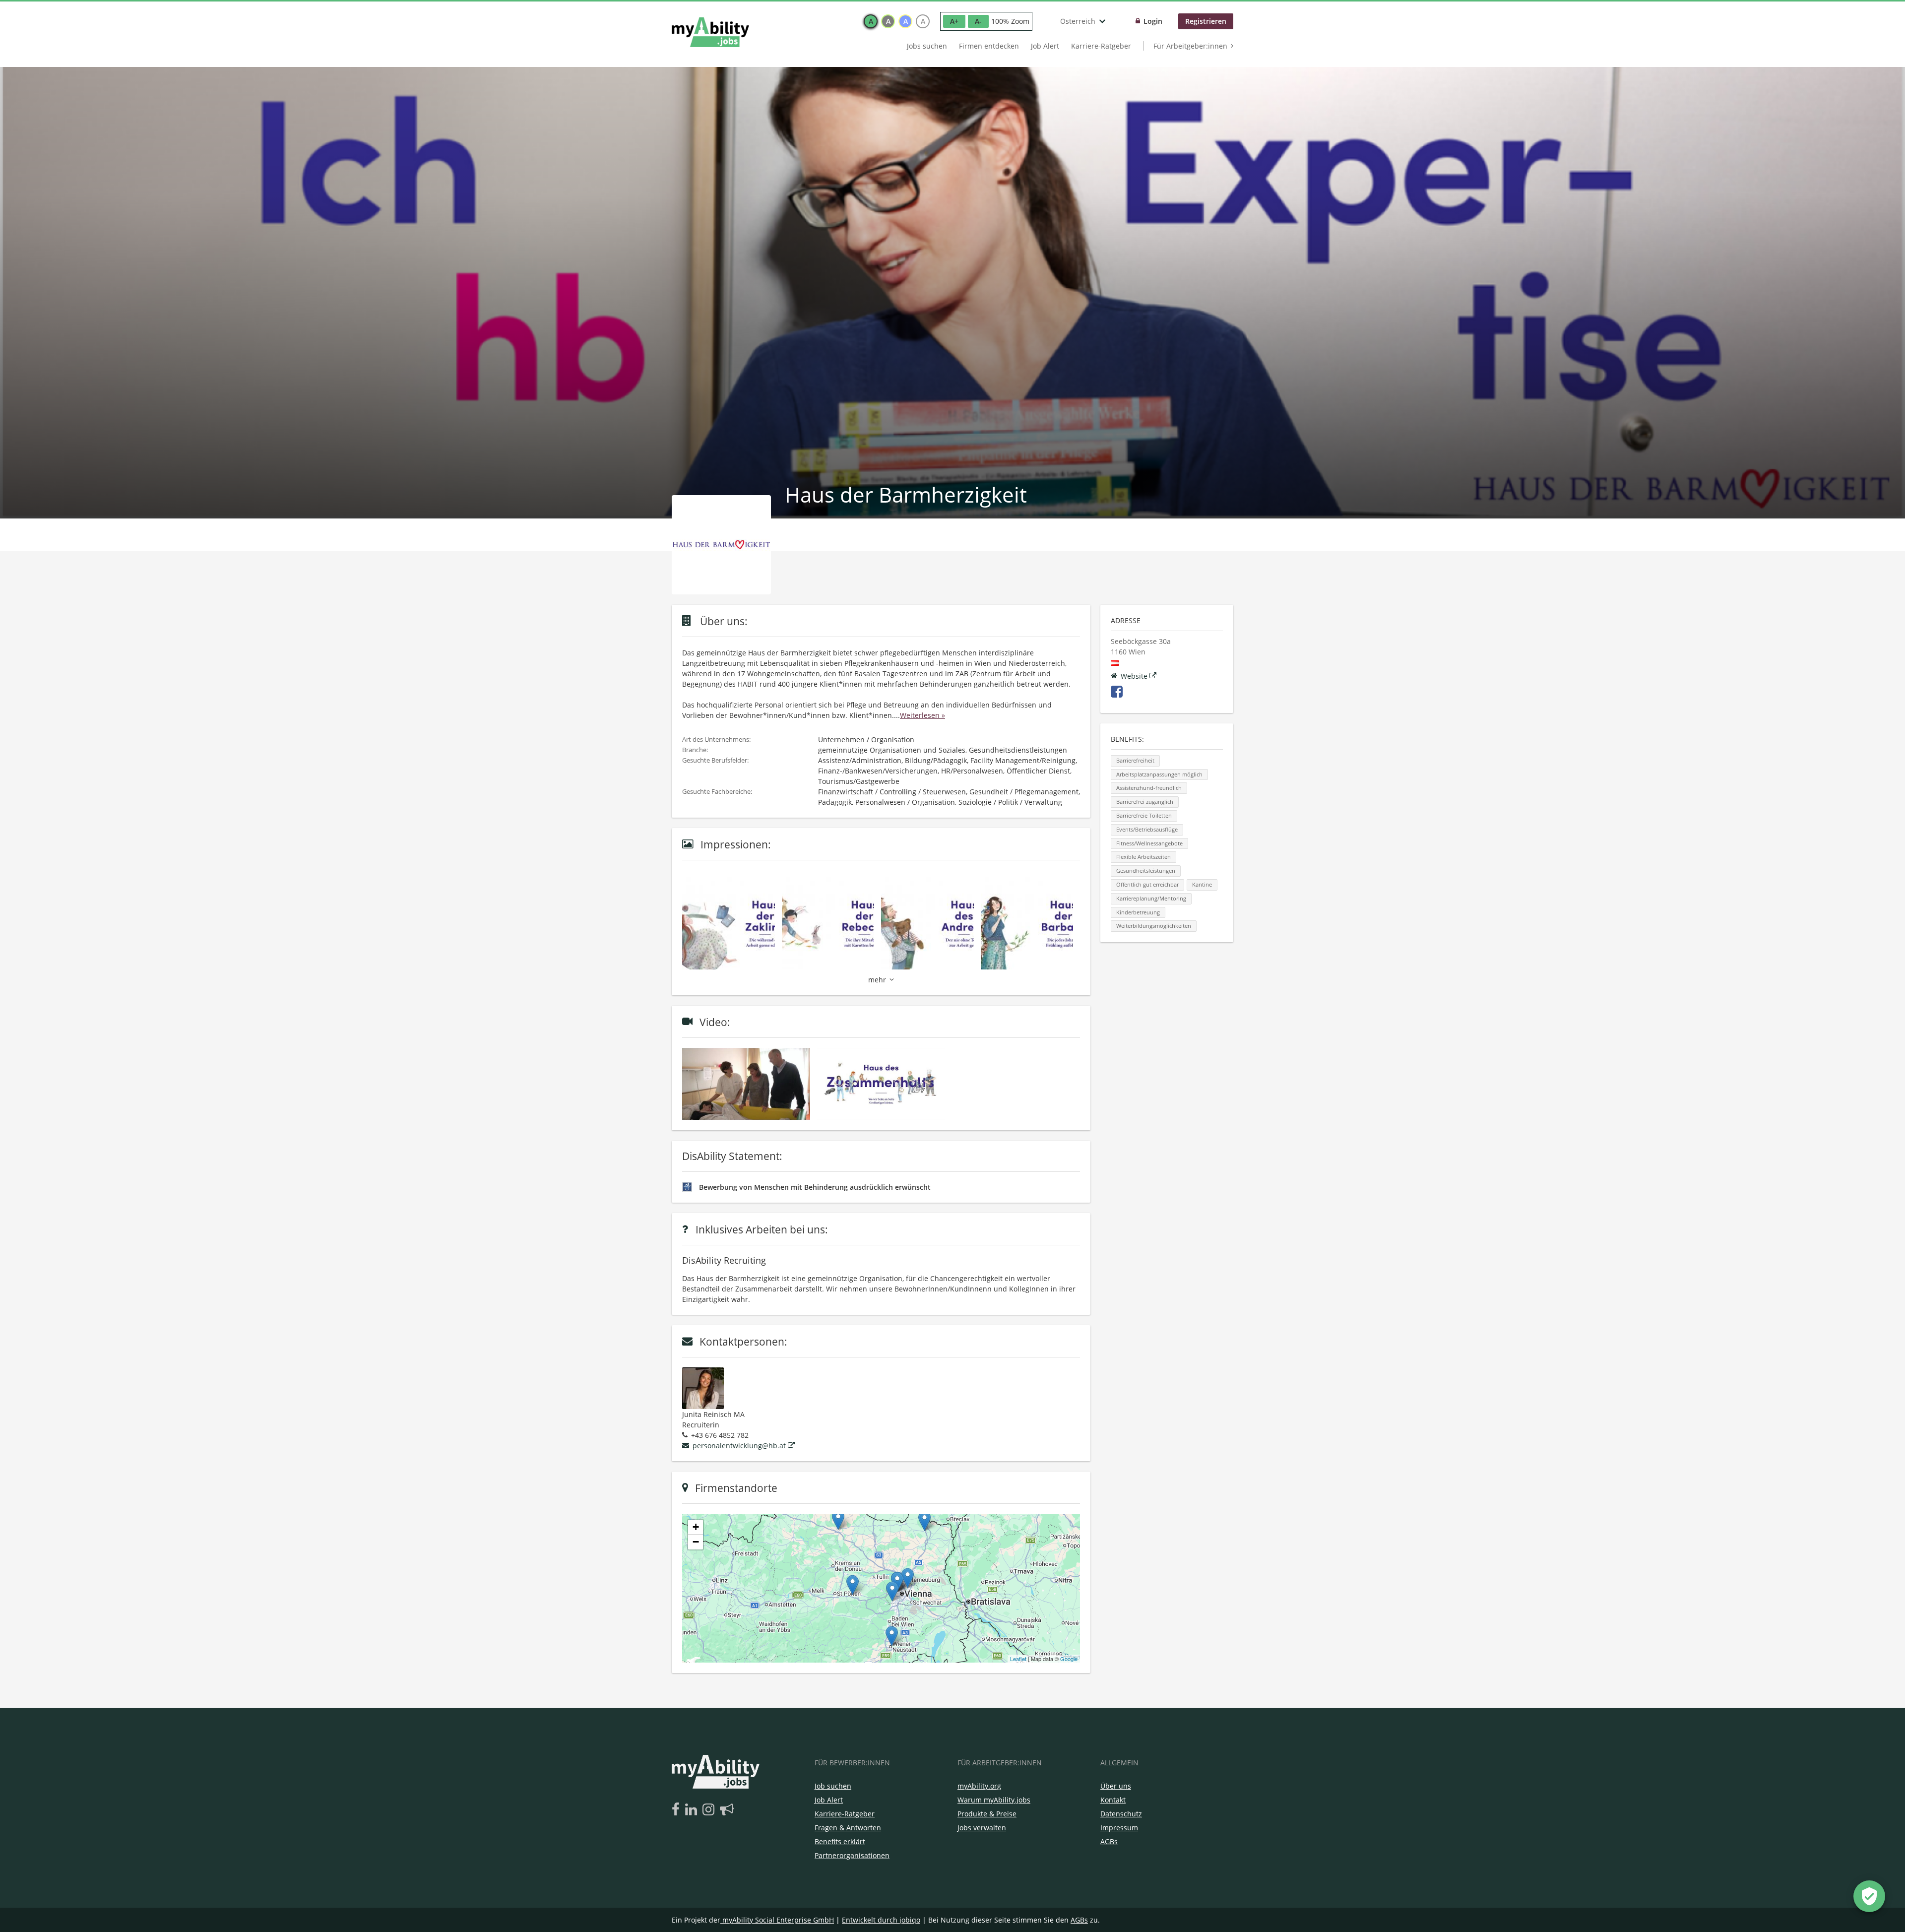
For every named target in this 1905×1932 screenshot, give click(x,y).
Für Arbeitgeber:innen (1190, 46)
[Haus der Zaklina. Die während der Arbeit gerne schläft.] (732, 923)
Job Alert (1045, 46)
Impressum (1119, 1828)
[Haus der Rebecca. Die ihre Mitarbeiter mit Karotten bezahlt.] (832, 923)
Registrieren (1206, 21)
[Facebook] (677, 1810)
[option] (871, 21)
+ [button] (696, 1527)
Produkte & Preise (987, 1814)
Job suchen (833, 1786)
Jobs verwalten (982, 1828)
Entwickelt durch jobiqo (881, 1920)
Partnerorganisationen (852, 1855)
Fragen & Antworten (848, 1828)
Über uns (1116, 1786)
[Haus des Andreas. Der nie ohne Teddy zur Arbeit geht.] (931, 923)
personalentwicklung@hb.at (739, 1446)
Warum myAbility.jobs (994, 1800)
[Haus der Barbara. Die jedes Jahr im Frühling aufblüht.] (1031, 923)
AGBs (1109, 1841)
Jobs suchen (927, 46)
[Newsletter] (727, 1810)
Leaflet (1018, 1659)
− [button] (696, 1542)
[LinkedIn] (693, 1810)
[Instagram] (710, 1810)
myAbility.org (979, 1786)
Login (1153, 21)
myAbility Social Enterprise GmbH (778, 1920)
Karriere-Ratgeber (1101, 46)
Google (1069, 1659)
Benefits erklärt (840, 1841)
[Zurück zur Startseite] (710, 32)
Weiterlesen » (922, 715)
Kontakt (1113, 1800)
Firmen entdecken (989, 46)
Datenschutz (1121, 1814)
